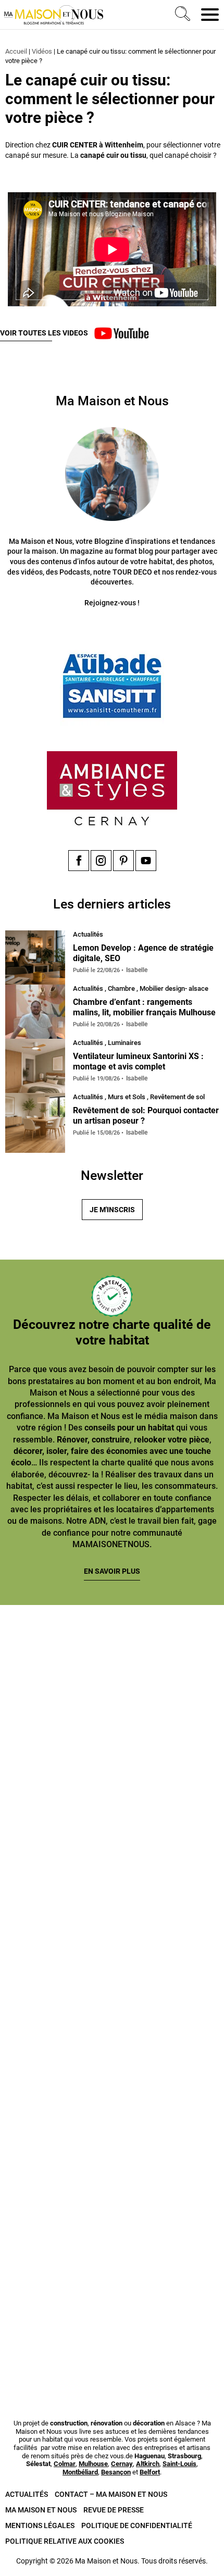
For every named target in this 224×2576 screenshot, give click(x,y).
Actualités (27, 2494)
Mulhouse (93, 2464)
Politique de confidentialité (137, 2525)
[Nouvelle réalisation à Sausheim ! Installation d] (112, 1936)
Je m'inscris (112, 1210)
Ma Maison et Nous (41, 2510)
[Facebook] (79, 861)
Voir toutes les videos (44, 333)
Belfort (150, 2472)
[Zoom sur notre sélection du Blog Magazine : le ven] (112, 2066)
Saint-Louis (179, 2464)
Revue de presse (114, 2510)
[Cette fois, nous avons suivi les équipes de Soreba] (112, 1805)
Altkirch (148, 2464)
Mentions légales (40, 2525)
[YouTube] (146, 861)
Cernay (122, 2464)
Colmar (65, 2464)
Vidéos (42, 51)
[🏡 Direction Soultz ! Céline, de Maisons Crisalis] (112, 2197)
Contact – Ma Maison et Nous (111, 2494)
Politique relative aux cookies (65, 2541)
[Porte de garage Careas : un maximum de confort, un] (112, 1674)
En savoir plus (112, 1571)
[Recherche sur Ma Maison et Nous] (181, 15)
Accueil (16, 51)
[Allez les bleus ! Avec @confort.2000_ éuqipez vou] (112, 2327)
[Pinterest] (123, 861)
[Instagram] (101, 861)
